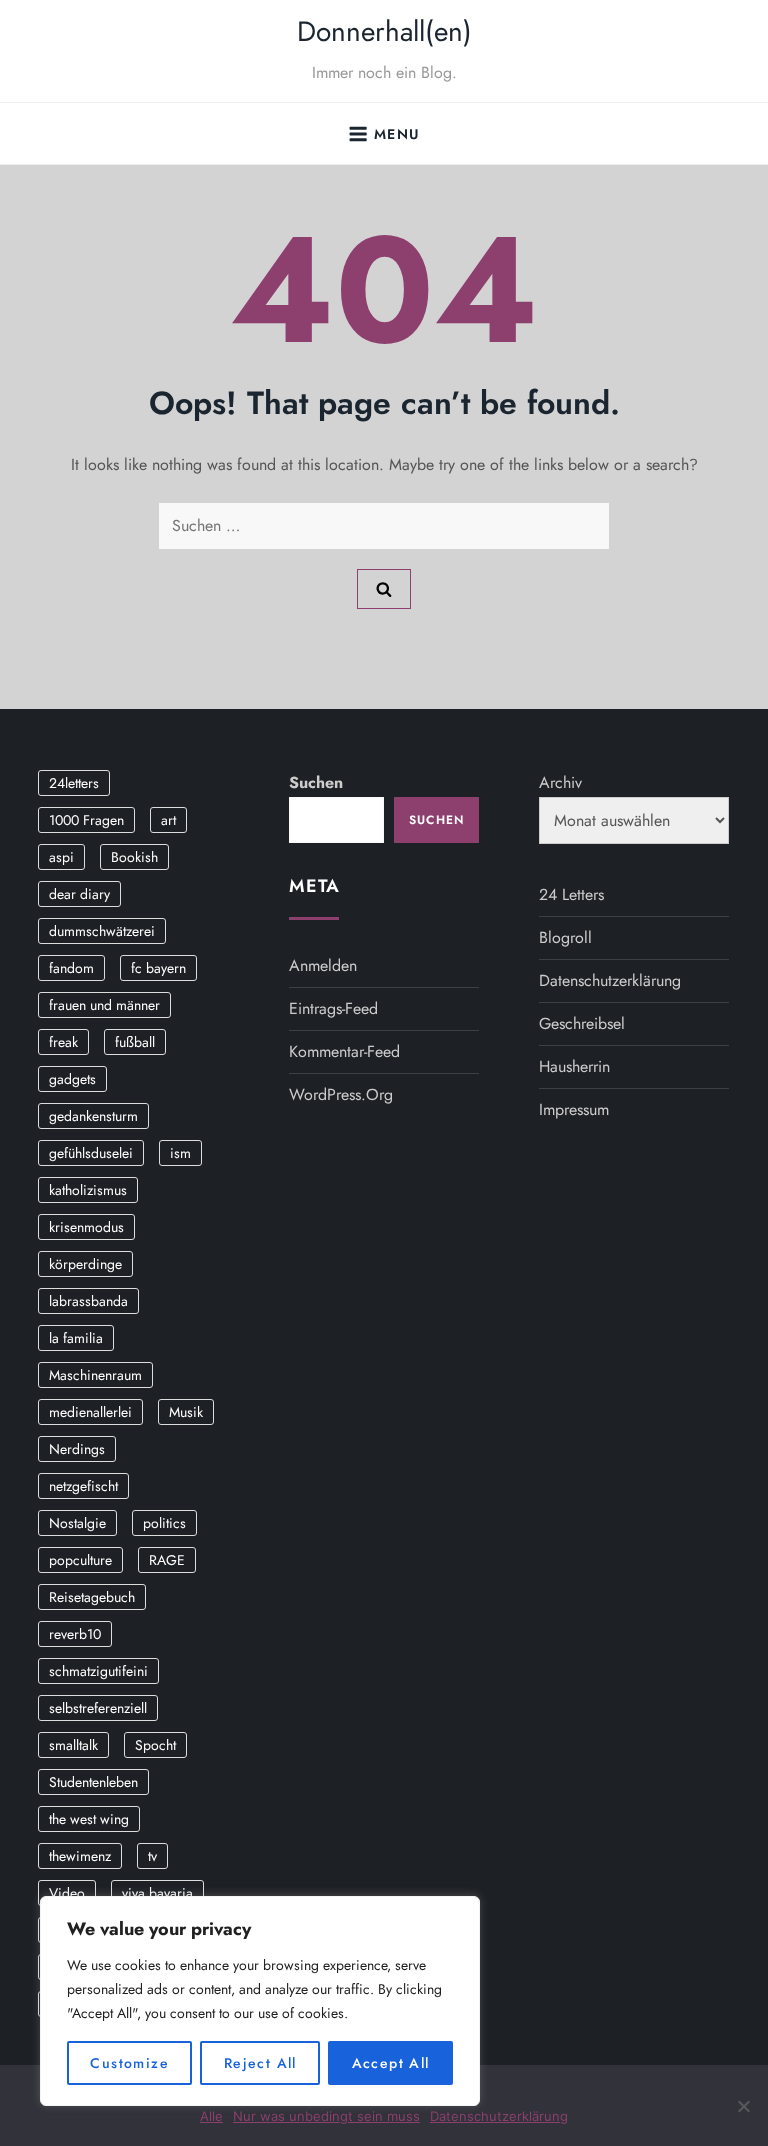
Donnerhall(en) (384, 31)
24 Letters (571, 894)
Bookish (134, 857)
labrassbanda (88, 1301)
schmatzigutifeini (98, 1671)
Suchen (316, 782)
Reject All (260, 2063)
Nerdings (77, 1449)
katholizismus (88, 1190)
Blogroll (565, 937)
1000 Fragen (86, 820)
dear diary (79, 894)
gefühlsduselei (91, 1153)
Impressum (574, 1109)
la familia (76, 1338)
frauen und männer (104, 1005)
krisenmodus (86, 1227)
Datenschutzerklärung (610, 980)
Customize (129, 2063)
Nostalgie (77, 1523)
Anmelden (323, 965)
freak (63, 1042)
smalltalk (73, 1745)
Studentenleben (93, 1782)
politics (164, 1523)
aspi (61, 857)
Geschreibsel (582, 1023)
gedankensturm (93, 1116)
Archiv (560, 782)
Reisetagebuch (92, 1597)
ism (180, 1153)
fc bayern (158, 968)
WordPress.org (341, 1094)
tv (152, 1856)
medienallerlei (90, 1412)
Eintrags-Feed (333, 1008)
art (168, 820)
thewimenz (80, 1856)
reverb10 (75, 1634)
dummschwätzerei (102, 931)
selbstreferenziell (98, 1708)
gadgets (72, 1079)
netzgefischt (83, 1486)
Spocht (155, 1745)
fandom (71, 968)
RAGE (167, 1560)
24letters (74, 783)
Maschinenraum (95, 1375)
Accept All (391, 2063)
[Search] (384, 589)
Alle (211, 2116)
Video (67, 1893)
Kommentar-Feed (344, 1051)
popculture (80, 1560)
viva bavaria (157, 1893)
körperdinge (85, 1264)
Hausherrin (574, 1066)
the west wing (89, 1819)
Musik (186, 1412)
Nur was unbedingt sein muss (326, 2116)
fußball (135, 1042)
